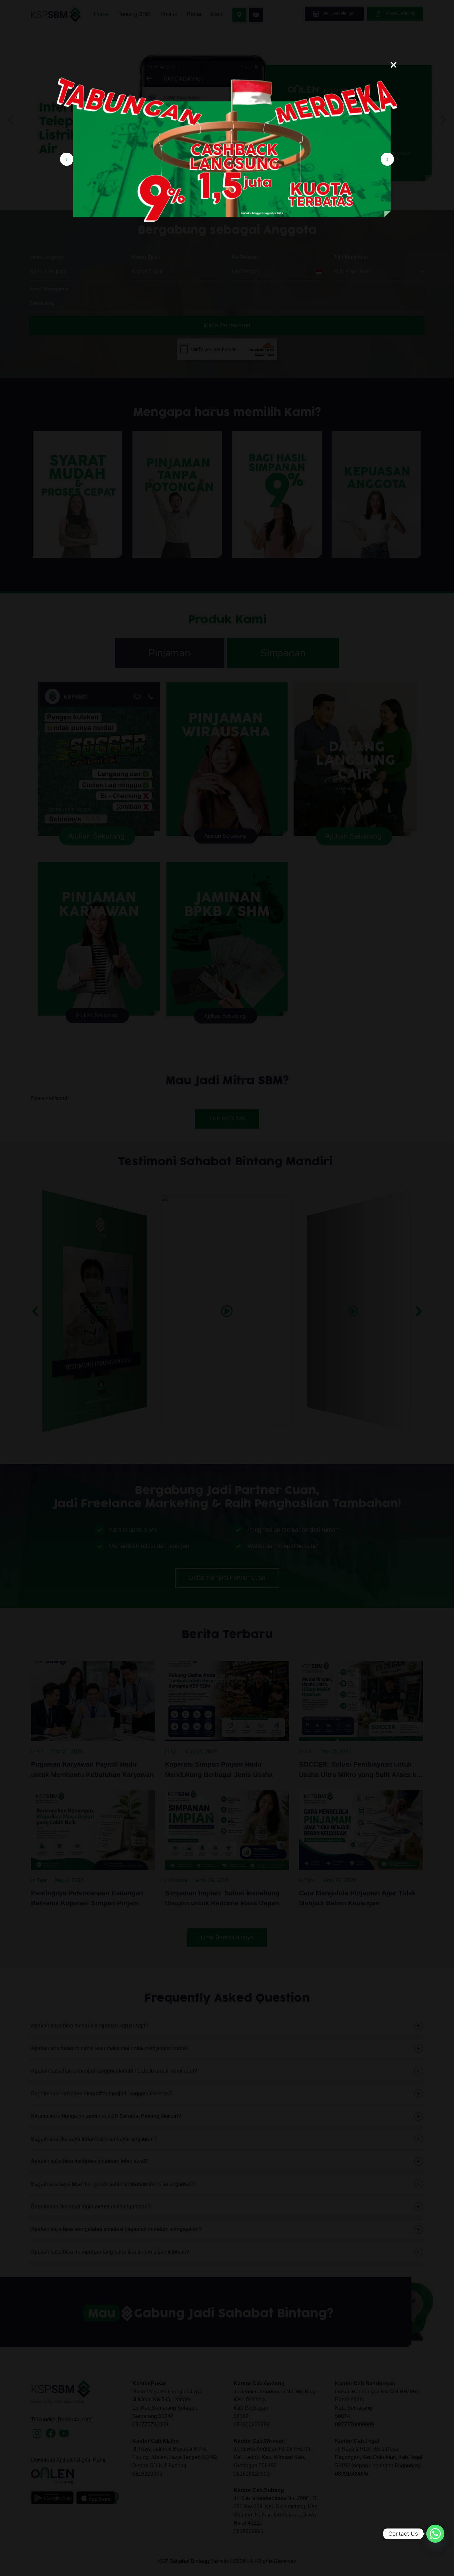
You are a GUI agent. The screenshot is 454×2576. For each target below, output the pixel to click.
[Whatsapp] (435, 2534)
